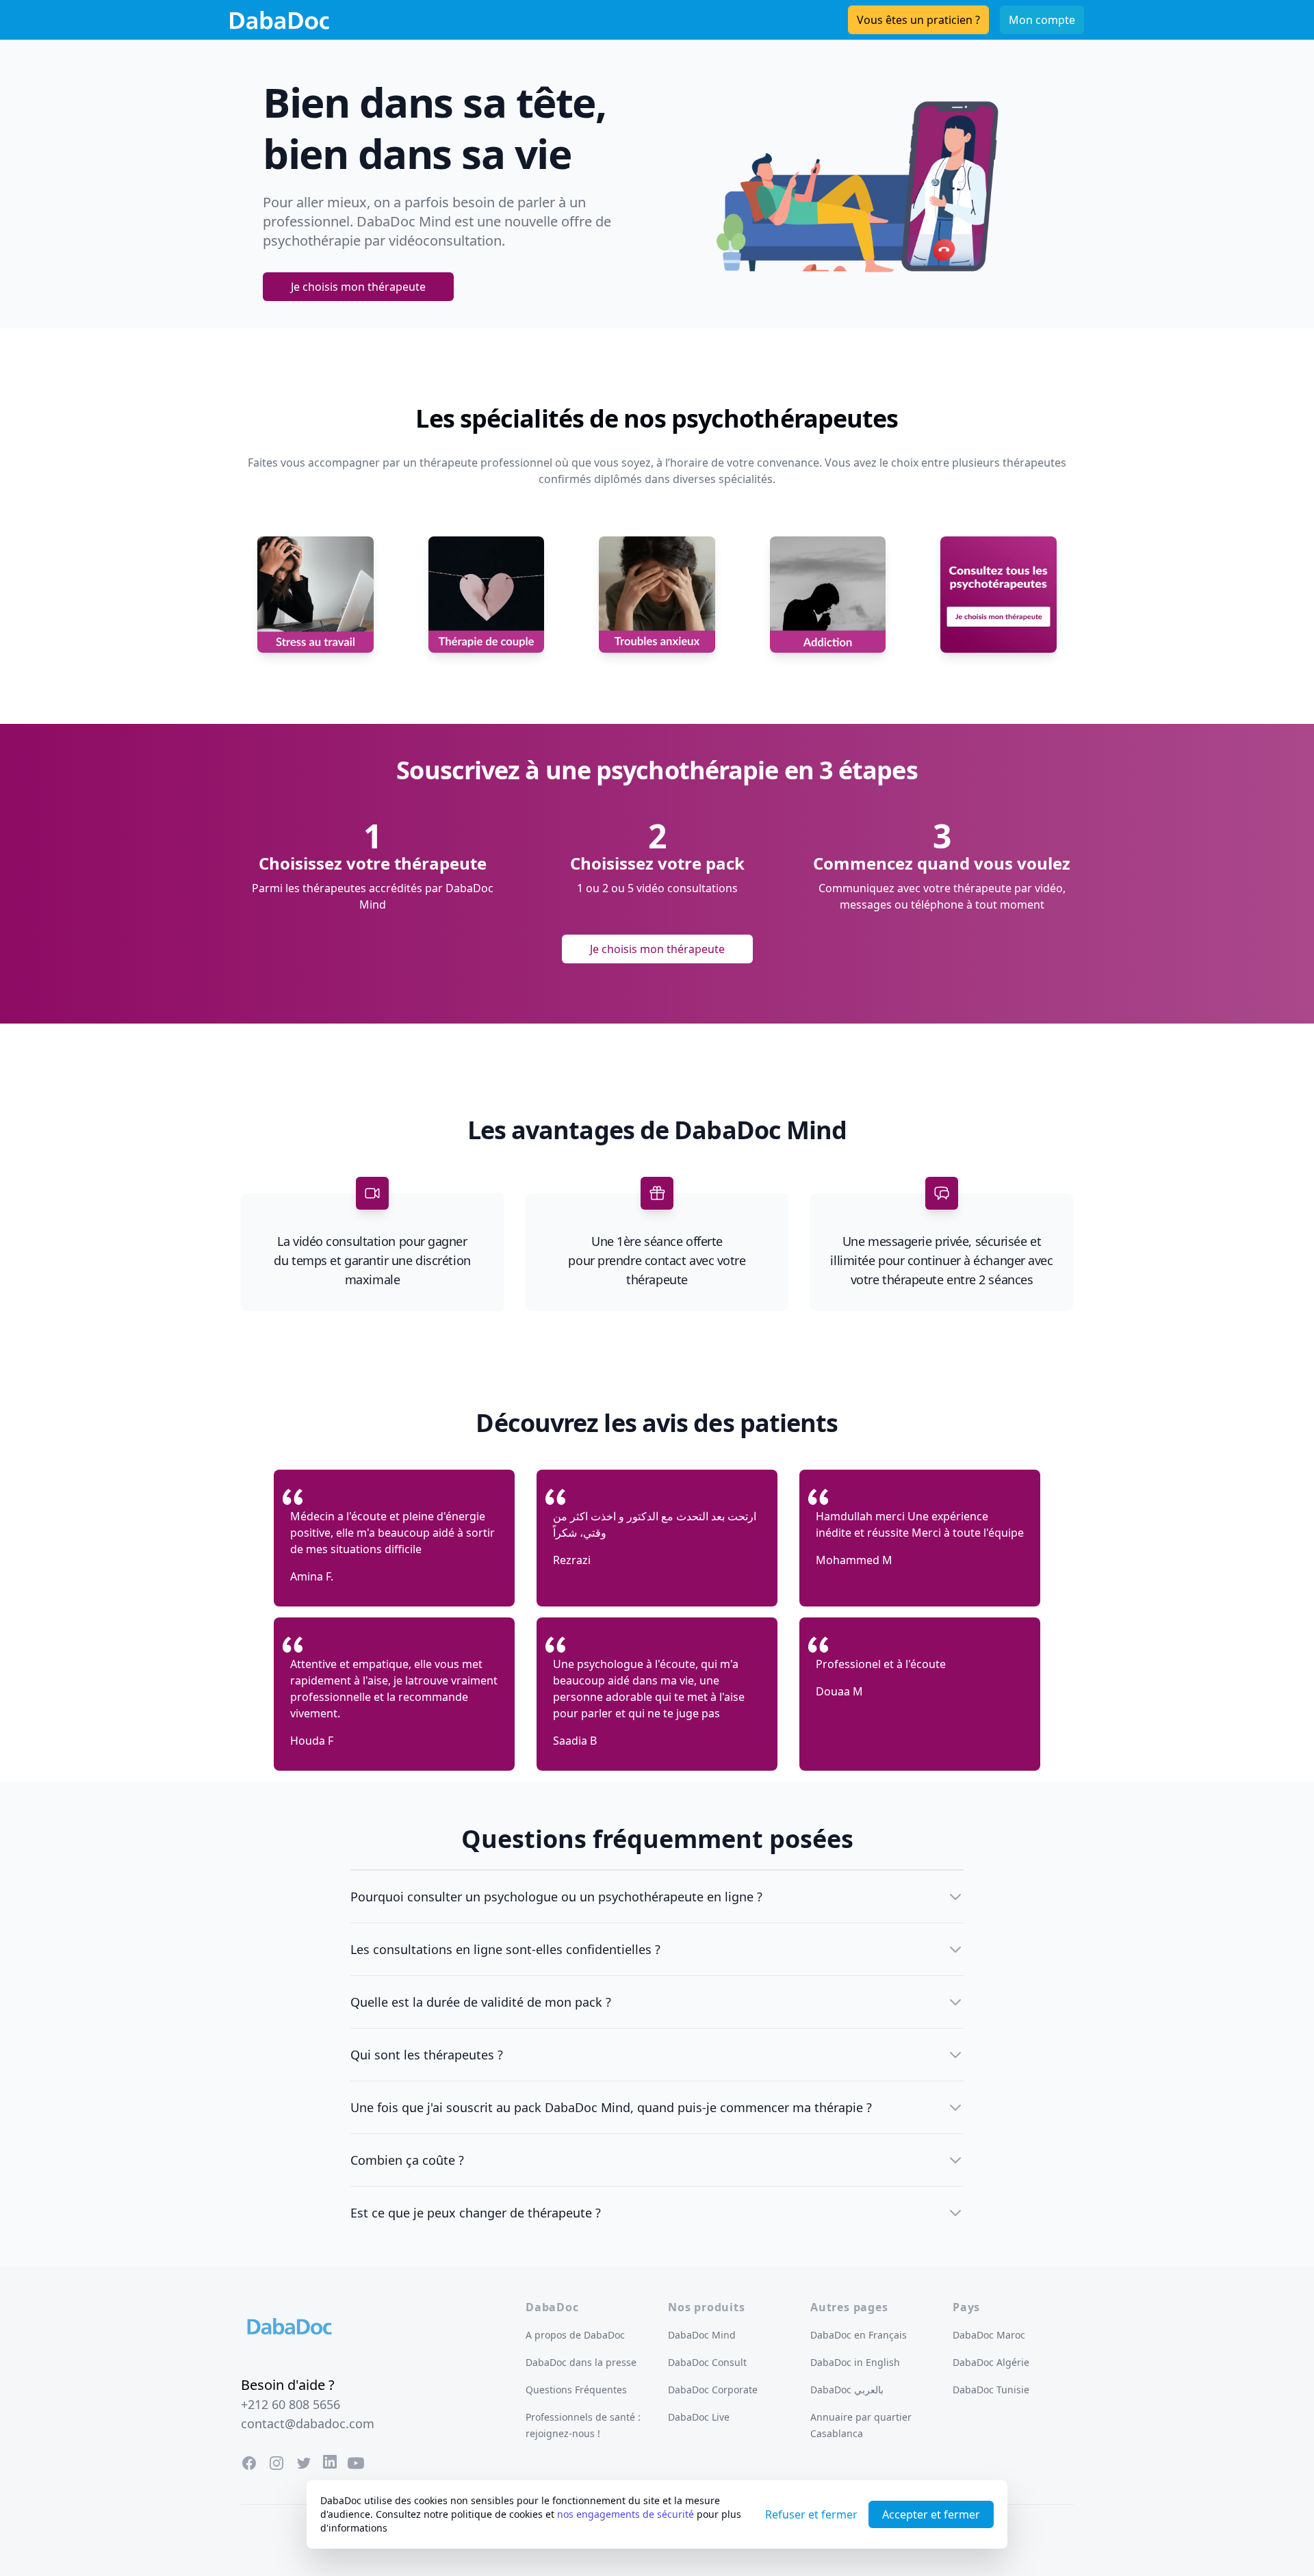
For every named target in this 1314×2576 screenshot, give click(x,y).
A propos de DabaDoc (575, 2335)
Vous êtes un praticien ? (918, 20)
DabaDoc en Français (859, 2335)
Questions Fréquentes (576, 2390)
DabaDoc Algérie (991, 2362)
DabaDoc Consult (707, 2362)
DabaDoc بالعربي (847, 2390)
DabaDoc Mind (702, 2335)
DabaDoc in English (855, 2362)
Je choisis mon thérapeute (358, 287)
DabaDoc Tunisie (991, 2390)
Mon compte (1042, 20)
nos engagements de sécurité (626, 2514)
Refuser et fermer (811, 2514)
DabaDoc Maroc (989, 2335)
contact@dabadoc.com (308, 2423)
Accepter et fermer (931, 2514)
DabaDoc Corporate (713, 2390)
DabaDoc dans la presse (581, 2362)
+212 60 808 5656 (291, 2404)
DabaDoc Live (699, 2417)
